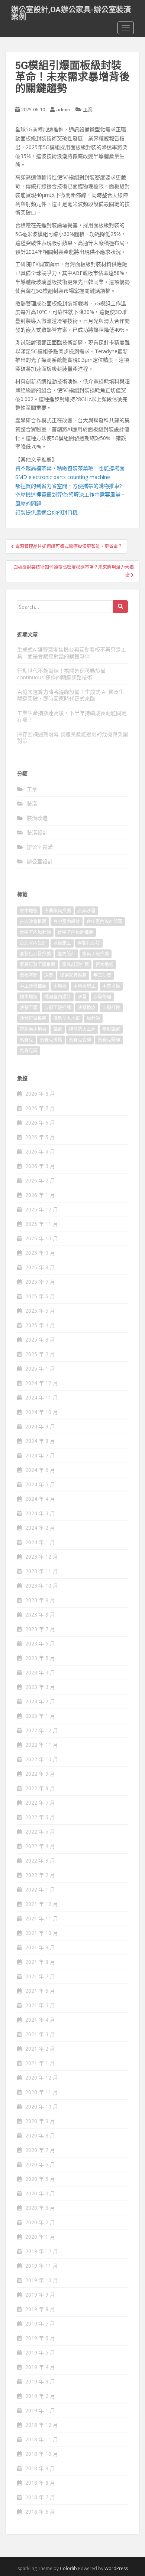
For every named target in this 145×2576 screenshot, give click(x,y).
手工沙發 (102, 975)
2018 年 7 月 (40, 2497)
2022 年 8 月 (40, 1788)
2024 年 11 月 (42, 1397)
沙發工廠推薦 (58, 1008)
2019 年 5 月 (40, 2352)
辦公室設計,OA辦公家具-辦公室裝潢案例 (71, 12)
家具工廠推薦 (96, 954)
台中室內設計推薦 (75, 932)
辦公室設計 (40, 861)
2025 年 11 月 (42, 1224)
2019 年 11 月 (42, 2266)
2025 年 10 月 (42, 1238)
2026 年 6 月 (40, 1123)
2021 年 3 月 (40, 2034)
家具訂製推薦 (75, 964)
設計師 (93, 1018)
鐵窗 (58, 1029)
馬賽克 (26, 1040)
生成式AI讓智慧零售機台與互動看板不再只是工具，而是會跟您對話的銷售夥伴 (72, 653)
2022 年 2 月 (40, 1875)
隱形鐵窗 (111, 1029)
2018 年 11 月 (42, 2439)
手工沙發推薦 (33, 986)
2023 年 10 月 (42, 1586)
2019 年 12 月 (42, 2251)
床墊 (49, 975)
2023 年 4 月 (40, 1672)
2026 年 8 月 (40, 1094)
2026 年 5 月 (40, 1137)
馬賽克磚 (29, 1051)
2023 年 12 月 (42, 1557)
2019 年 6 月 (40, 2338)
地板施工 (62, 943)
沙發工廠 (29, 1008)
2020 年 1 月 (40, 2237)
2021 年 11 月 (42, 1918)
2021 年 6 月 (40, 1991)
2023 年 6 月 (40, 1643)
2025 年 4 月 (40, 1325)
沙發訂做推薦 (33, 1018)
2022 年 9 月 (40, 1774)
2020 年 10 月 (42, 2106)
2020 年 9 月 (40, 2121)
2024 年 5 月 (40, 1484)
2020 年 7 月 (40, 2150)
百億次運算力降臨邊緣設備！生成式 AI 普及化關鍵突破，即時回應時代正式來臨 (70, 695)
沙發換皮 (87, 1008)
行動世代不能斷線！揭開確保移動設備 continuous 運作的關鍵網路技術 (61, 674)
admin (63, 109)
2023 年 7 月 (40, 1629)
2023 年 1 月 (40, 1716)
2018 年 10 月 (42, 2454)
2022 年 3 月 (40, 1860)
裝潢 (32, 803)
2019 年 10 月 (42, 2280)
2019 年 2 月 (40, 2396)
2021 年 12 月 (42, 1904)
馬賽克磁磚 (109, 1040)
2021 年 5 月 (40, 2005)
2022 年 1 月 (40, 1889)
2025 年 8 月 (40, 1267)
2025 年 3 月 (40, 1340)
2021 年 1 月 (40, 2063)
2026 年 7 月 (40, 1108)
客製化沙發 (89, 943)
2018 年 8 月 (40, 2483)
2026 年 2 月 (40, 1180)
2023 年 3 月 (40, 1687)
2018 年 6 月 (40, 2512)
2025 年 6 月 (40, 1296)
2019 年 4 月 (40, 2367)
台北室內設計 (33, 943)
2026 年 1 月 (40, 1195)
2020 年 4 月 (40, 2193)
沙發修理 (102, 997)
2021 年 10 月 (42, 1933)
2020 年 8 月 (40, 2135)
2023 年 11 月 (42, 1571)
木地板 (60, 986)
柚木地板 (29, 997)
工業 (88, 109)
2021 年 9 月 (40, 1947)
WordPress (116, 2568)
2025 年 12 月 (42, 1209)
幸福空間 (29, 975)
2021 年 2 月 (40, 2049)
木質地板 (111, 986)
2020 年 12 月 (42, 2078)
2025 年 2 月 (40, 1354)
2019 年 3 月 (40, 2381)
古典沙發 (87, 911)
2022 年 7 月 (40, 1803)
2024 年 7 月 (40, 1455)
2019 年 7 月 (40, 2324)
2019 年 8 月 (40, 2309)
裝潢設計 (37, 832)
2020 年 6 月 (40, 2164)
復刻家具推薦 (73, 975)
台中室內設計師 (35, 932)
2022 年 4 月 (40, 1846)
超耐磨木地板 (33, 1029)
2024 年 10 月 (42, 1412)
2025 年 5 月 (40, 1311)
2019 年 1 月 (40, 2410)
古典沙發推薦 (33, 921)
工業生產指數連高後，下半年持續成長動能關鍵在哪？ (72, 716)
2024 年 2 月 (40, 1528)
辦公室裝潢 (40, 847)
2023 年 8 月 (40, 1614)
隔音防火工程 (82, 1029)
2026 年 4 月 (40, 1151)
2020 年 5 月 (40, 2179)
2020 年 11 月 (42, 2092)
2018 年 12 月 (42, 2425)
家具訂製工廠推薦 (38, 964)
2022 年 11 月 (42, 1745)
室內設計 (67, 954)
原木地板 (29, 911)
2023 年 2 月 (40, 1701)
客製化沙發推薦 (35, 954)
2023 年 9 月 (40, 1600)
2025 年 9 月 (40, 1253)
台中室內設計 (67, 921)
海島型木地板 (67, 1018)
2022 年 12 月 (42, 1730)
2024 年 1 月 (40, 1542)
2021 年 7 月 (40, 1976)
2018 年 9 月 (40, 2468)
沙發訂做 (111, 1008)
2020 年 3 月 (40, 2208)
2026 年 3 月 (40, 1166)
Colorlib (68, 2568)
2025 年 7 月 (40, 1282)
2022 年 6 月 (40, 1817)
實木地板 (104, 964)
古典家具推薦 (58, 911)
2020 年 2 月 (40, 2222)
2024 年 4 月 (40, 1499)
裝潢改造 (37, 818)
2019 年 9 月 (40, 2295)
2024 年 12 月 (42, 1383)
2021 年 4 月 (40, 2020)
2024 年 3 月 (40, 1513)
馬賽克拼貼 (51, 1040)
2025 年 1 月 (40, 1369)
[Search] (120, 607)
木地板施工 (84, 986)
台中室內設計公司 (104, 921)
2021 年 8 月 (40, 1962)
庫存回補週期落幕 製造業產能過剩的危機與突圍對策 (72, 737)
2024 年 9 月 (40, 1426)
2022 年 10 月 (42, 1759)
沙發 (82, 997)
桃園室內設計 (58, 997)
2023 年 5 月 (40, 1658)
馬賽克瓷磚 (80, 1040)
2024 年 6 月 (40, 1470)
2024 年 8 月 (40, 1441)
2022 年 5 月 (40, 1832)
